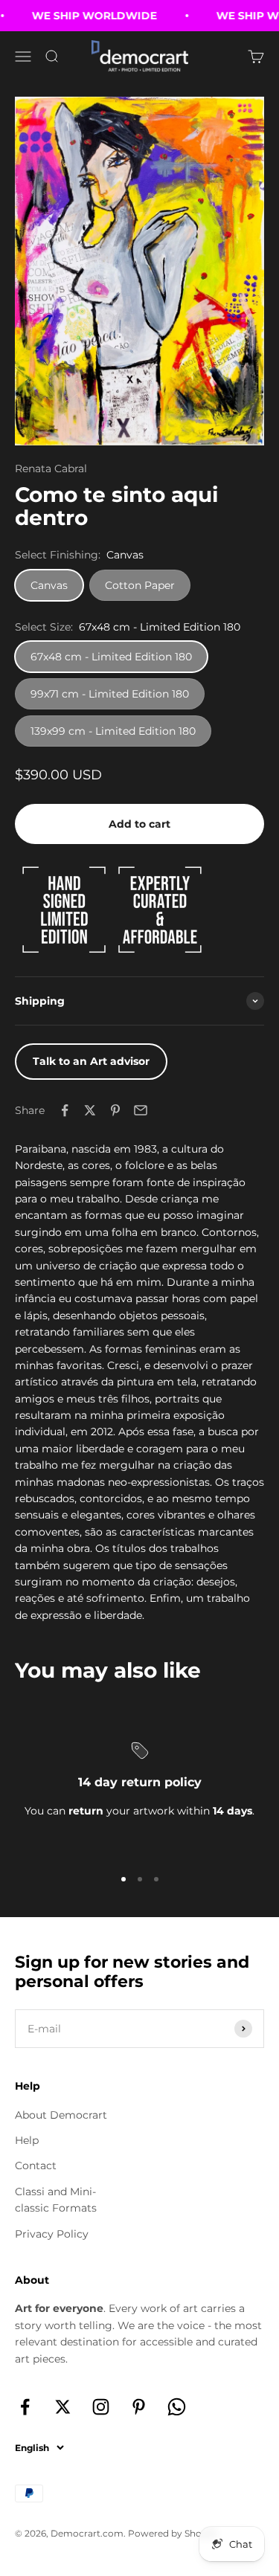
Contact (36, 2166)
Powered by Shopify (173, 2533)
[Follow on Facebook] (25, 2407)
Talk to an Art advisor (91, 1061)
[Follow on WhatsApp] (177, 2407)
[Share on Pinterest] (115, 1110)
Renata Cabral (51, 468)
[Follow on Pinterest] (139, 2407)
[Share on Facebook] (65, 1110)
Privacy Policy (52, 2234)
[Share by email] (141, 1110)
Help (27, 2140)
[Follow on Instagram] (101, 2407)
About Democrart (61, 2115)
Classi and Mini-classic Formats (56, 2200)
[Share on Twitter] (90, 1110)
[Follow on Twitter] (63, 2407)
